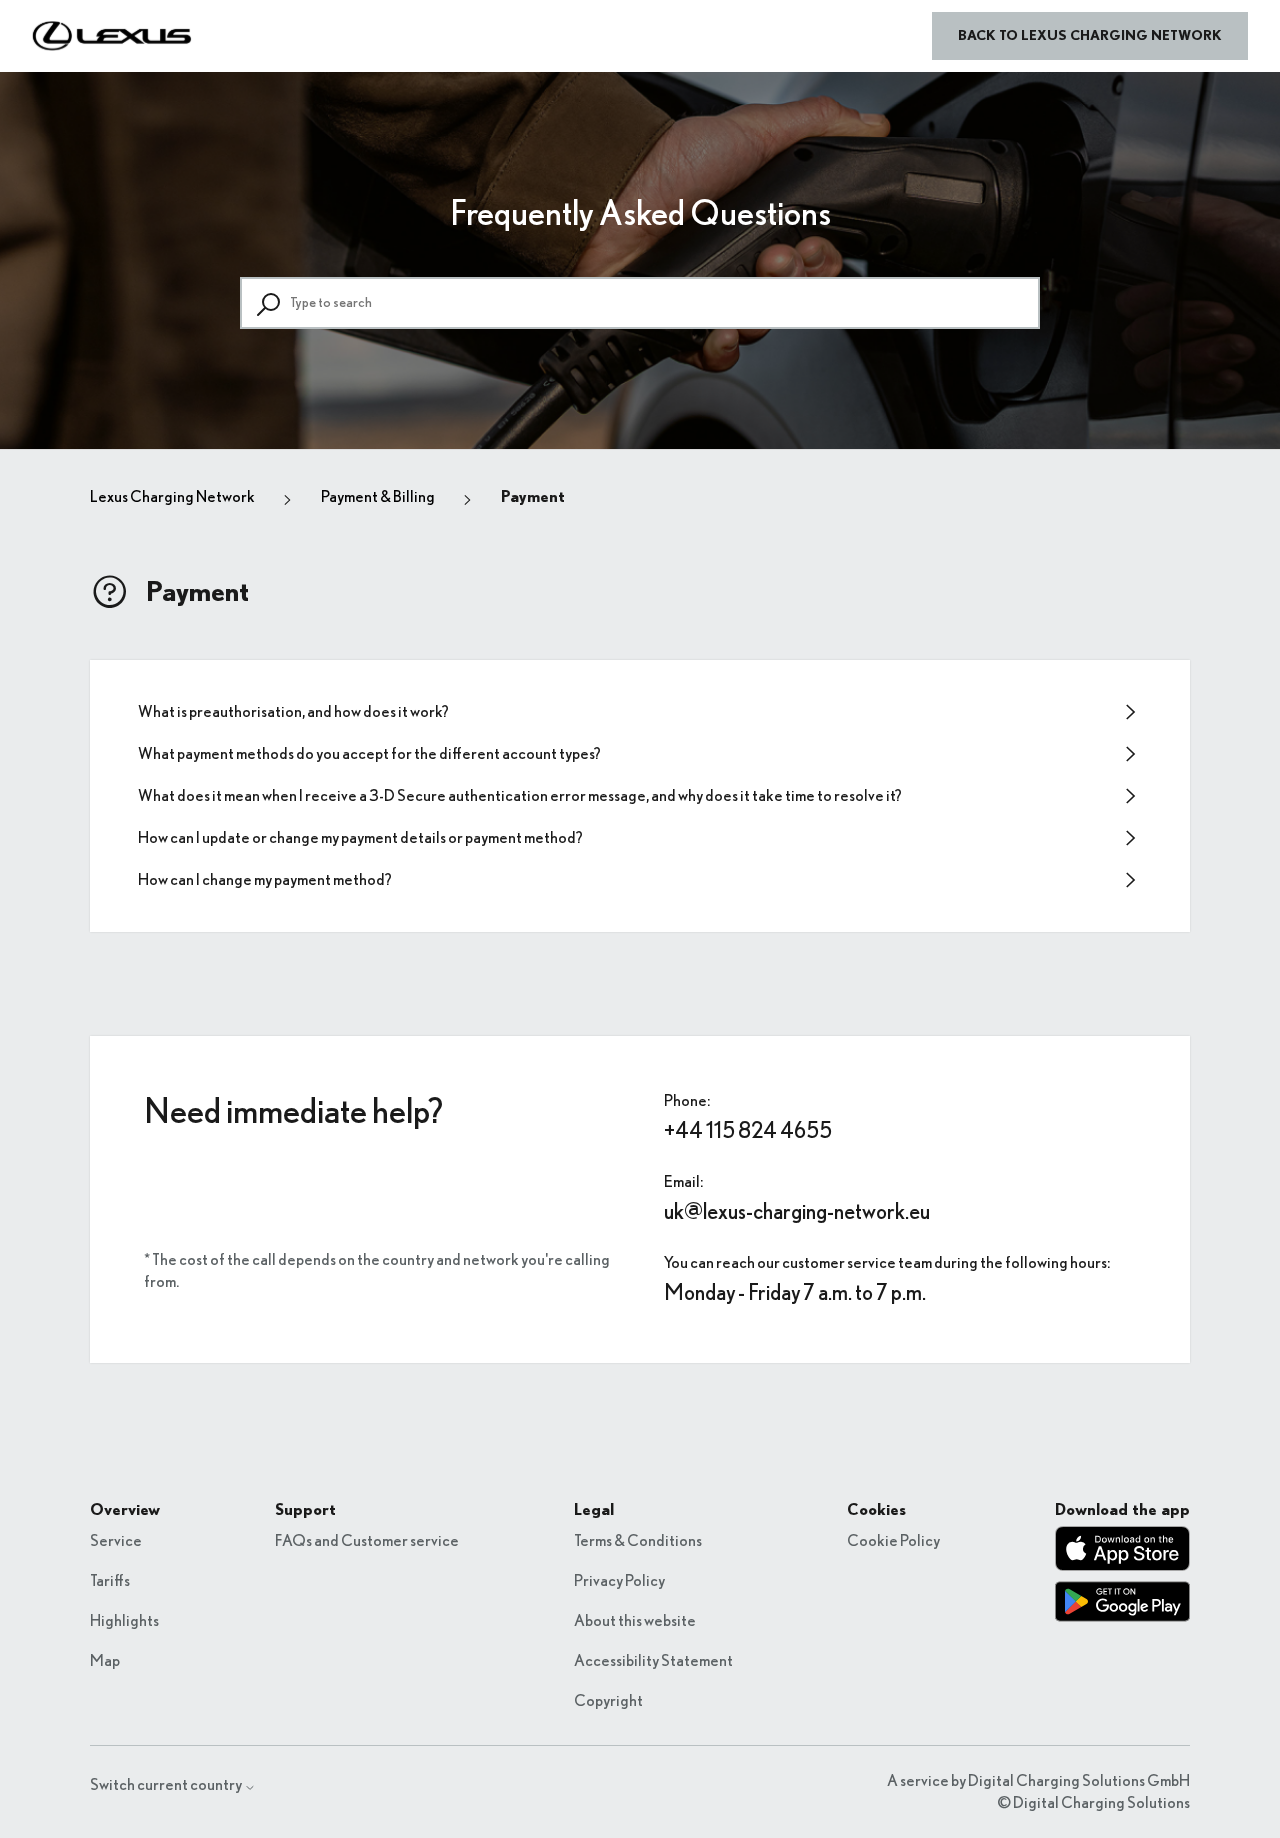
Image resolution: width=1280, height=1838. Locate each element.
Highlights (124, 1621)
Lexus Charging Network (172, 497)
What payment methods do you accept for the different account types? (369, 754)
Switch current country (167, 1785)
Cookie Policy (893, 1541)
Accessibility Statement (653, 1661)
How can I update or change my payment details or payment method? (360, 838)
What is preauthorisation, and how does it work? (293, 712)
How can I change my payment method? (265, 880)
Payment (533, 497)
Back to (1090, 36)
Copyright (608, 1701)
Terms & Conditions (638, 1541)
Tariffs (110, 1581)
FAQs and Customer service (367, 1541)
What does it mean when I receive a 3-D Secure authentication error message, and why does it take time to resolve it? (520, 796)
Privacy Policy (619, 1581)
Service (116, 1541)
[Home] (112, 36)
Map (105, 1661)
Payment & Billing (378, 497)
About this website (635, 1621)
